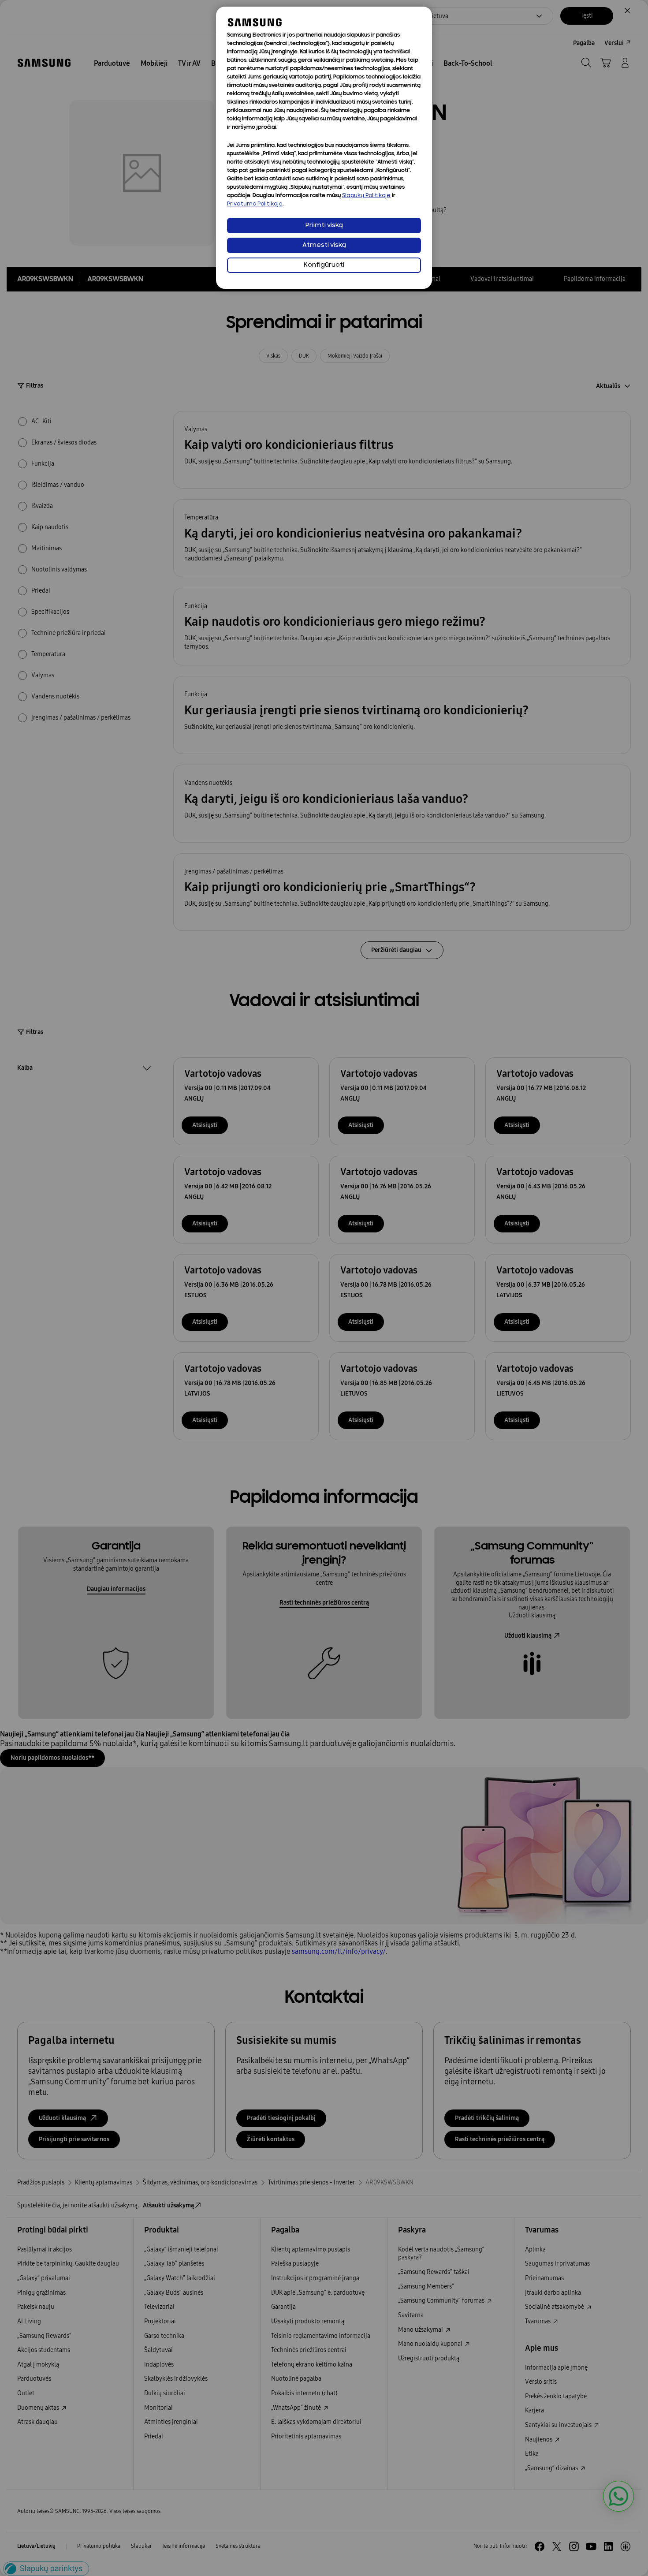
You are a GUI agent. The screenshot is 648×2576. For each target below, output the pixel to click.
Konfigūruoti (324, 265)
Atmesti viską (324, 245)
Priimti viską (324, 226)
